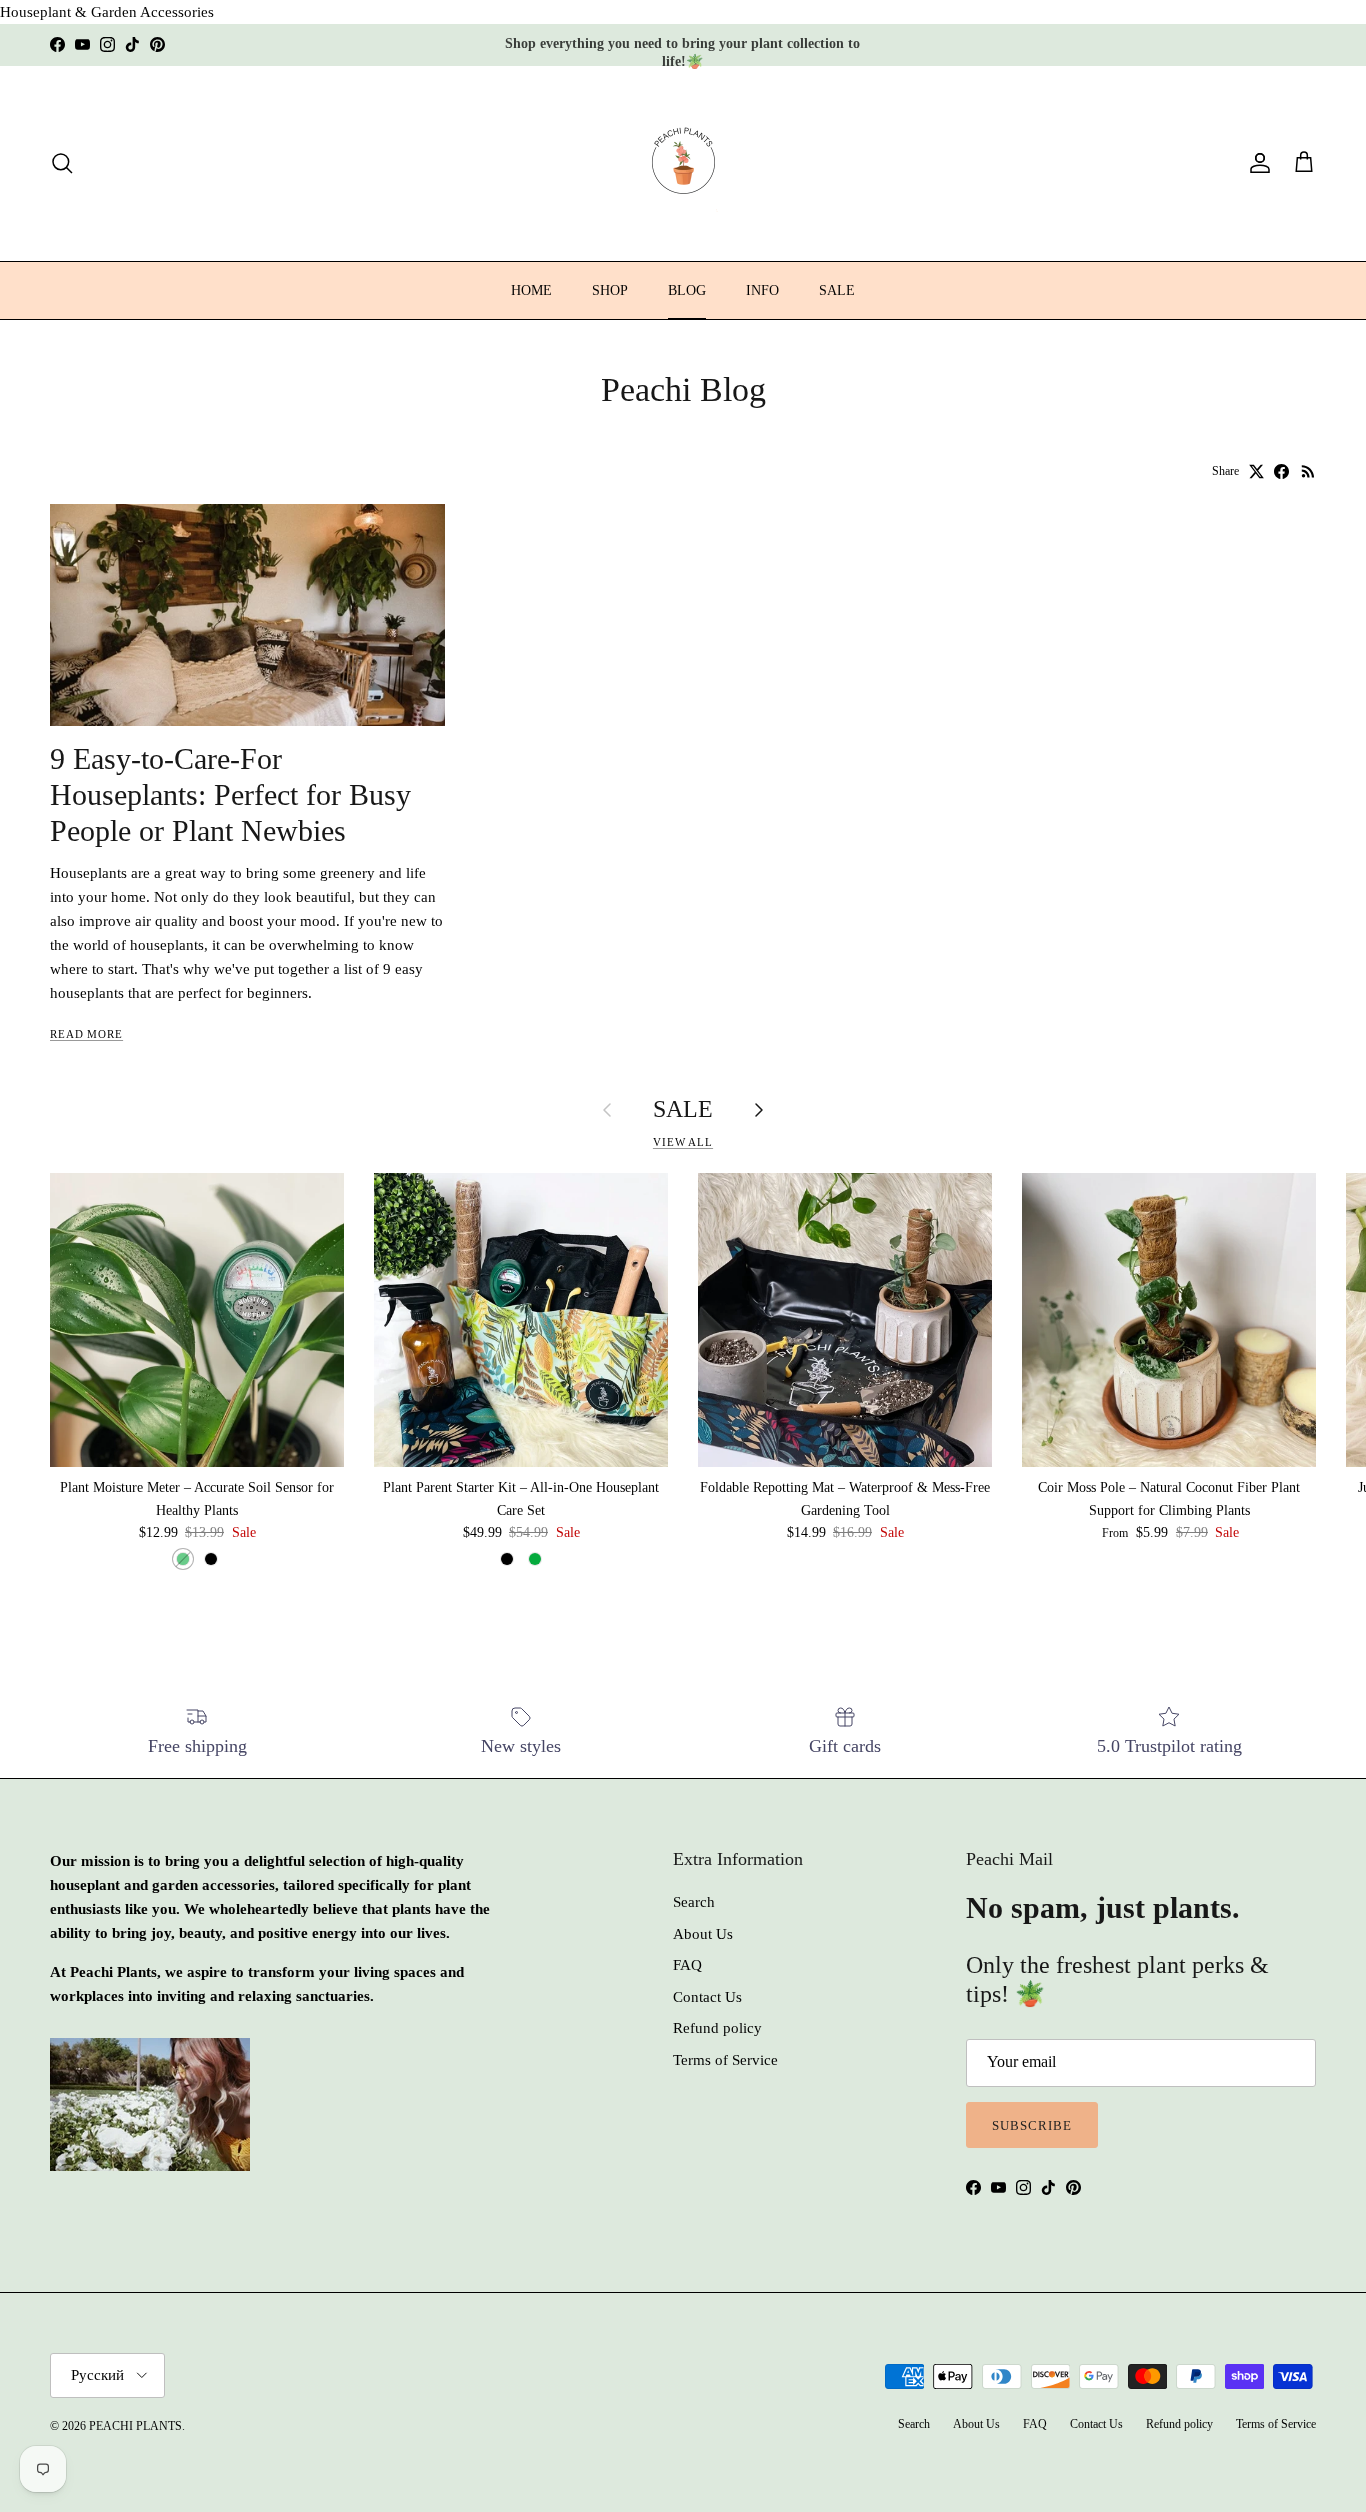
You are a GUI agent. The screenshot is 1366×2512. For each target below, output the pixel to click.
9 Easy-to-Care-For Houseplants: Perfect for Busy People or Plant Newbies (230, 795)
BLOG (687, 290)
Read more (86, 1034)
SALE (837, 290)
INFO (762, 290)
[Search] (62, 163)
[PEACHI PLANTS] (683, 163)
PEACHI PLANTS (135, 2426)
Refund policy (717, 2028)
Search (694, 1902)
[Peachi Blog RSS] (1308, 471)
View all (683, 1142)
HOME (531, 290)
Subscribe (1032, 2125)
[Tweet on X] (1256, 471)
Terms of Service (725, 2060)
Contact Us (707, 1997)
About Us (703, 1934)
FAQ (687, 1965)
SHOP (610, 290)
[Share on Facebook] (1281, 471)
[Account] (1256, 163)
